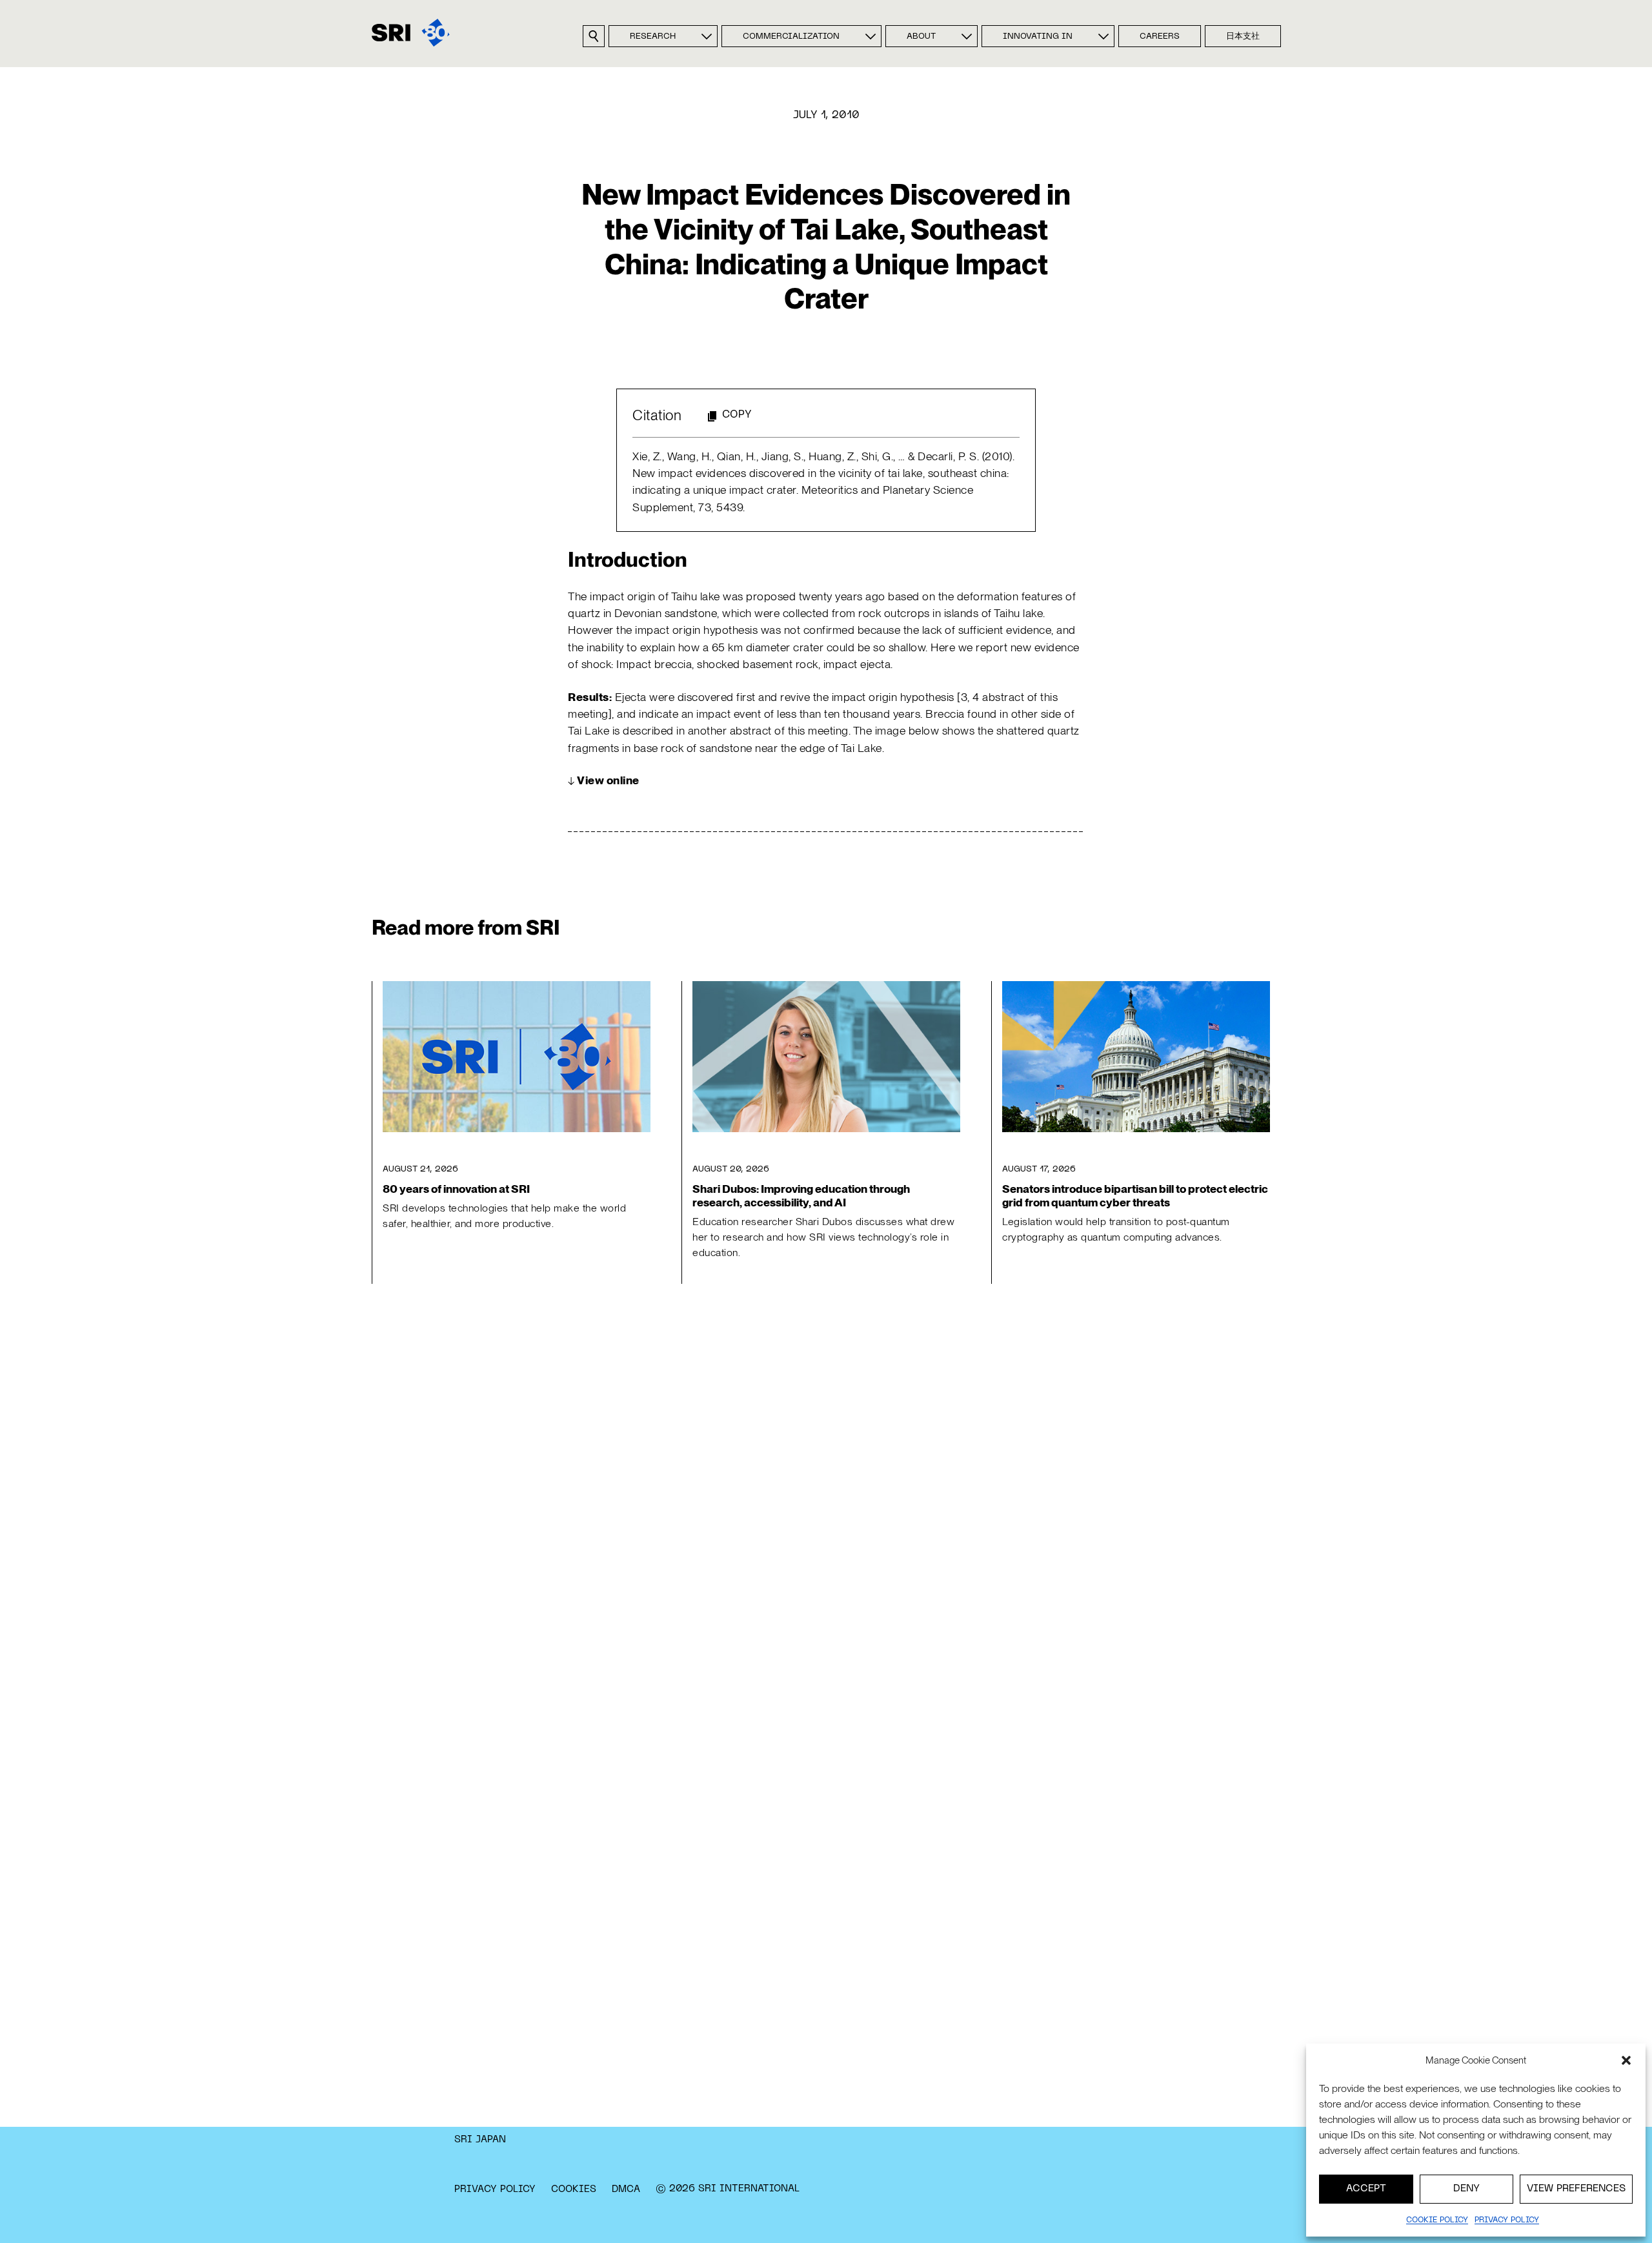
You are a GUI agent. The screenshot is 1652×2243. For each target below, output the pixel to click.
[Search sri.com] (594, 36)
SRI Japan (480, 2140)
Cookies (574, 2189)
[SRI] (411, 33)
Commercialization (791, 37)
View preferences (1576, 2189)
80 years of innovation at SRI (456, 1189)
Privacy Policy (495, 2189)
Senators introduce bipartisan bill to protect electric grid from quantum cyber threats (1135, 1195)
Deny (1466, 2189)
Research (653, 37)
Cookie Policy (1437, 2220)
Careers (1160, 37)
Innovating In (1038, 37)
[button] (1626, 2060)
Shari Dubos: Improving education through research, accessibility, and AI (801, 1195)
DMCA (626, 2189)
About (921, 37)
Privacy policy (1507, 2220)
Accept (1366, 2189)
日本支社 (1243, 37)
